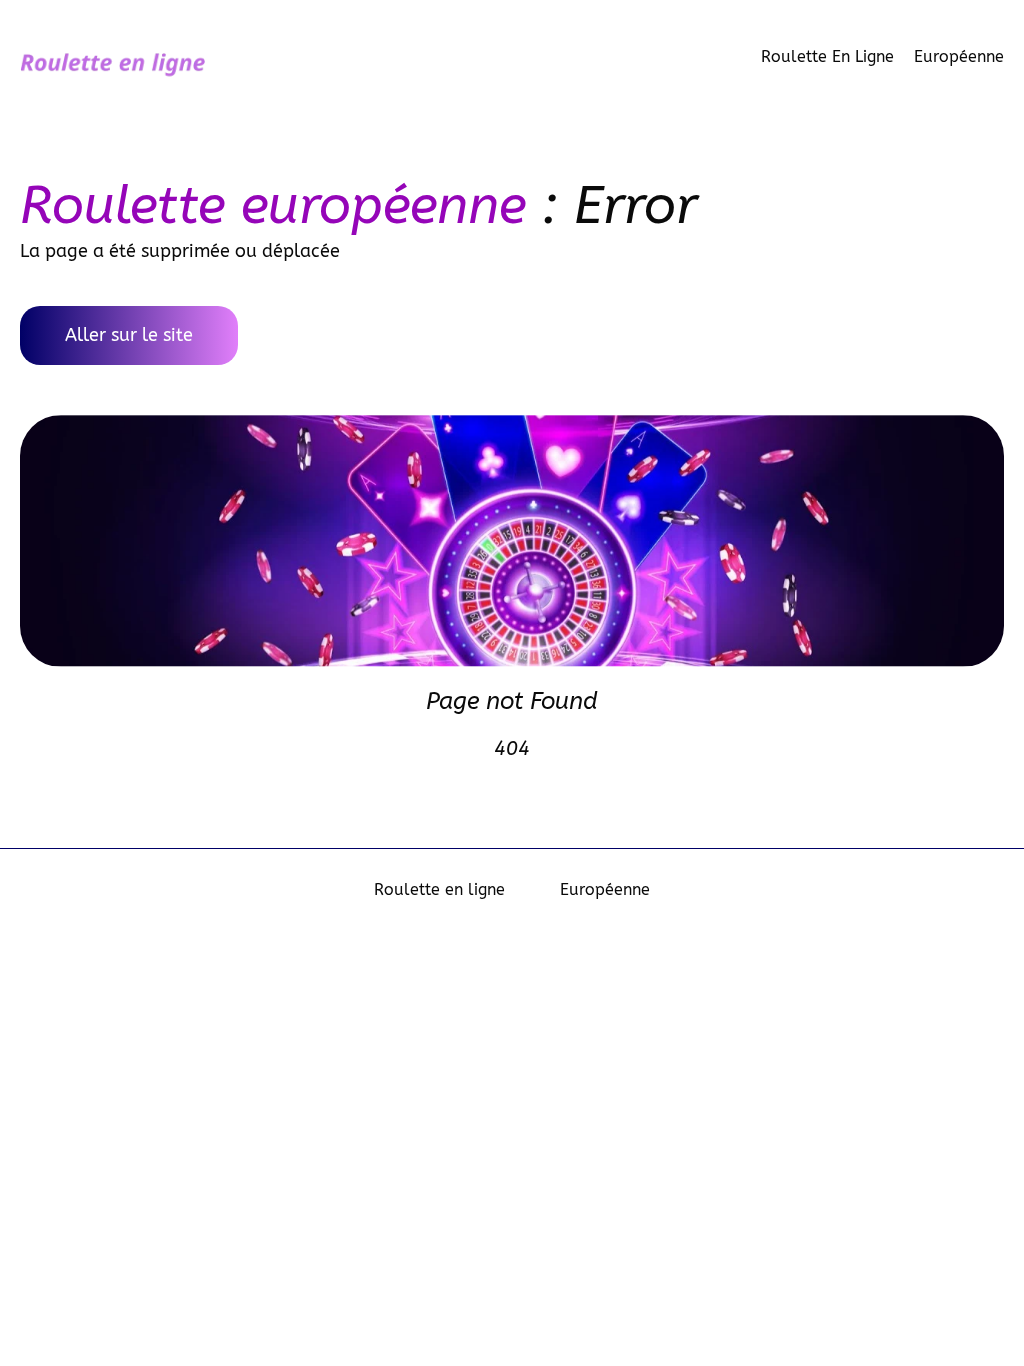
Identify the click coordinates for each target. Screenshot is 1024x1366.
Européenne (959, 56)
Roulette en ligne (827, 56)
